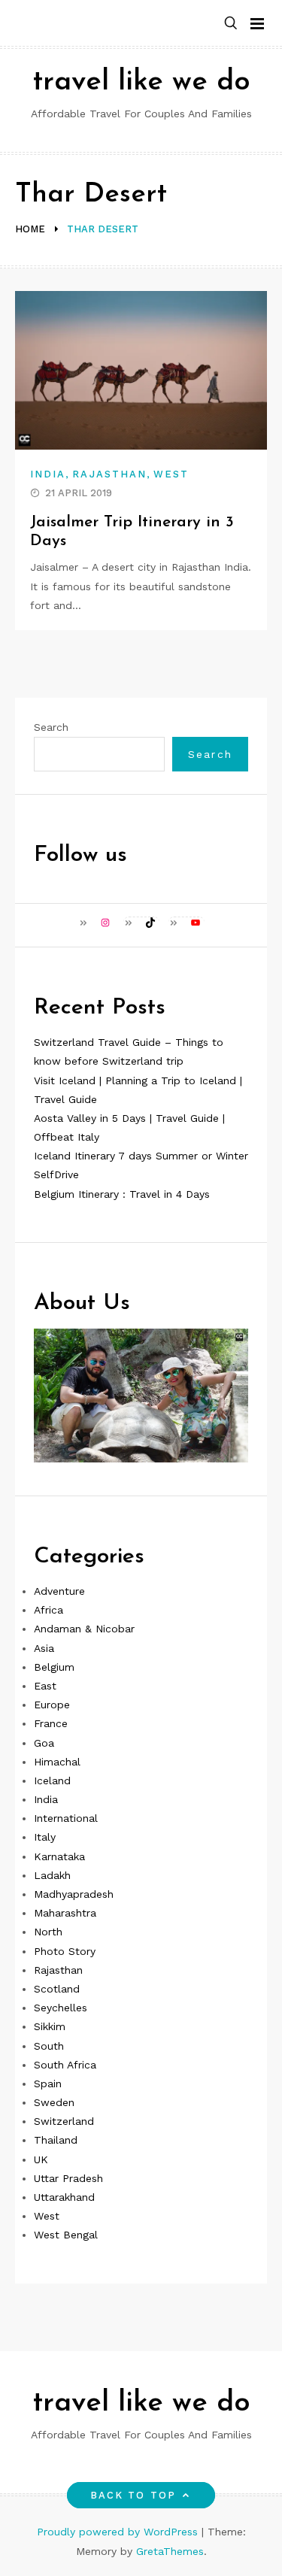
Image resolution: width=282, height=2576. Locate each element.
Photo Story (65, 1951)
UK (41, 2159)
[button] (231, 24)
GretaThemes (170, 2551)
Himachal (57, 1762)
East (45, 1686)
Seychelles (61, 2008)
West (171, 474)
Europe (52, 1705)
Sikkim (50, 2026)
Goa (44, 1743)
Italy (45, 1837)
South (49, 2046)
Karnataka (59, 1856)
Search (51, 727)
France (51, 1723)
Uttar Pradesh (68, 2178)
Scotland (57, 1989)
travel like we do (141, 82)
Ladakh (52, 1875)
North (48, 1932)
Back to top (133, 2495)
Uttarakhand (64, 2197)
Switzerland (64, 2121)
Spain (48, 2084)
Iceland (52, 1780)
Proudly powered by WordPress (119, 2532)
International (66, 1818)
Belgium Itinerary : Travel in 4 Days (122, 1194)
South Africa (65, 2065)
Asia (44, 1648)
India (48, 474)
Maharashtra (65, 1913)
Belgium (54, 1667)
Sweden (54, 2102)
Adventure (59, 1591)
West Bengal (66, 2235)
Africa (49, 1610)
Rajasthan (109, 474)
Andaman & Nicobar (84, 1629)
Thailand (56, 2140)
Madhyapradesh (74, 1894)
